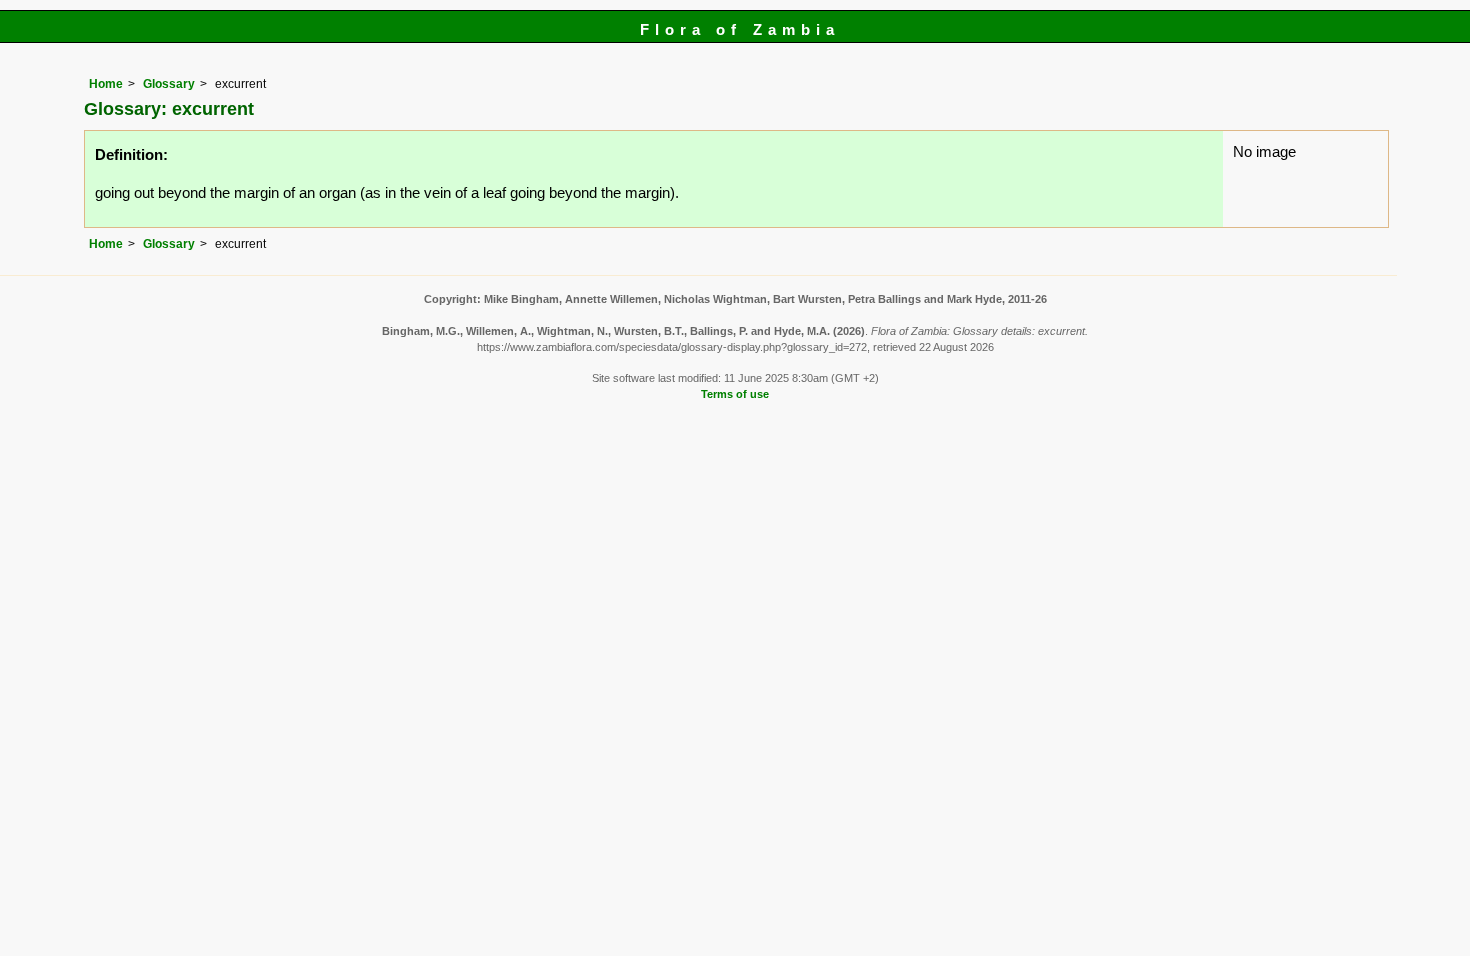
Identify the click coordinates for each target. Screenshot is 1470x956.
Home (106, 84)
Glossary (169, 84)
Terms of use (735, 394)
